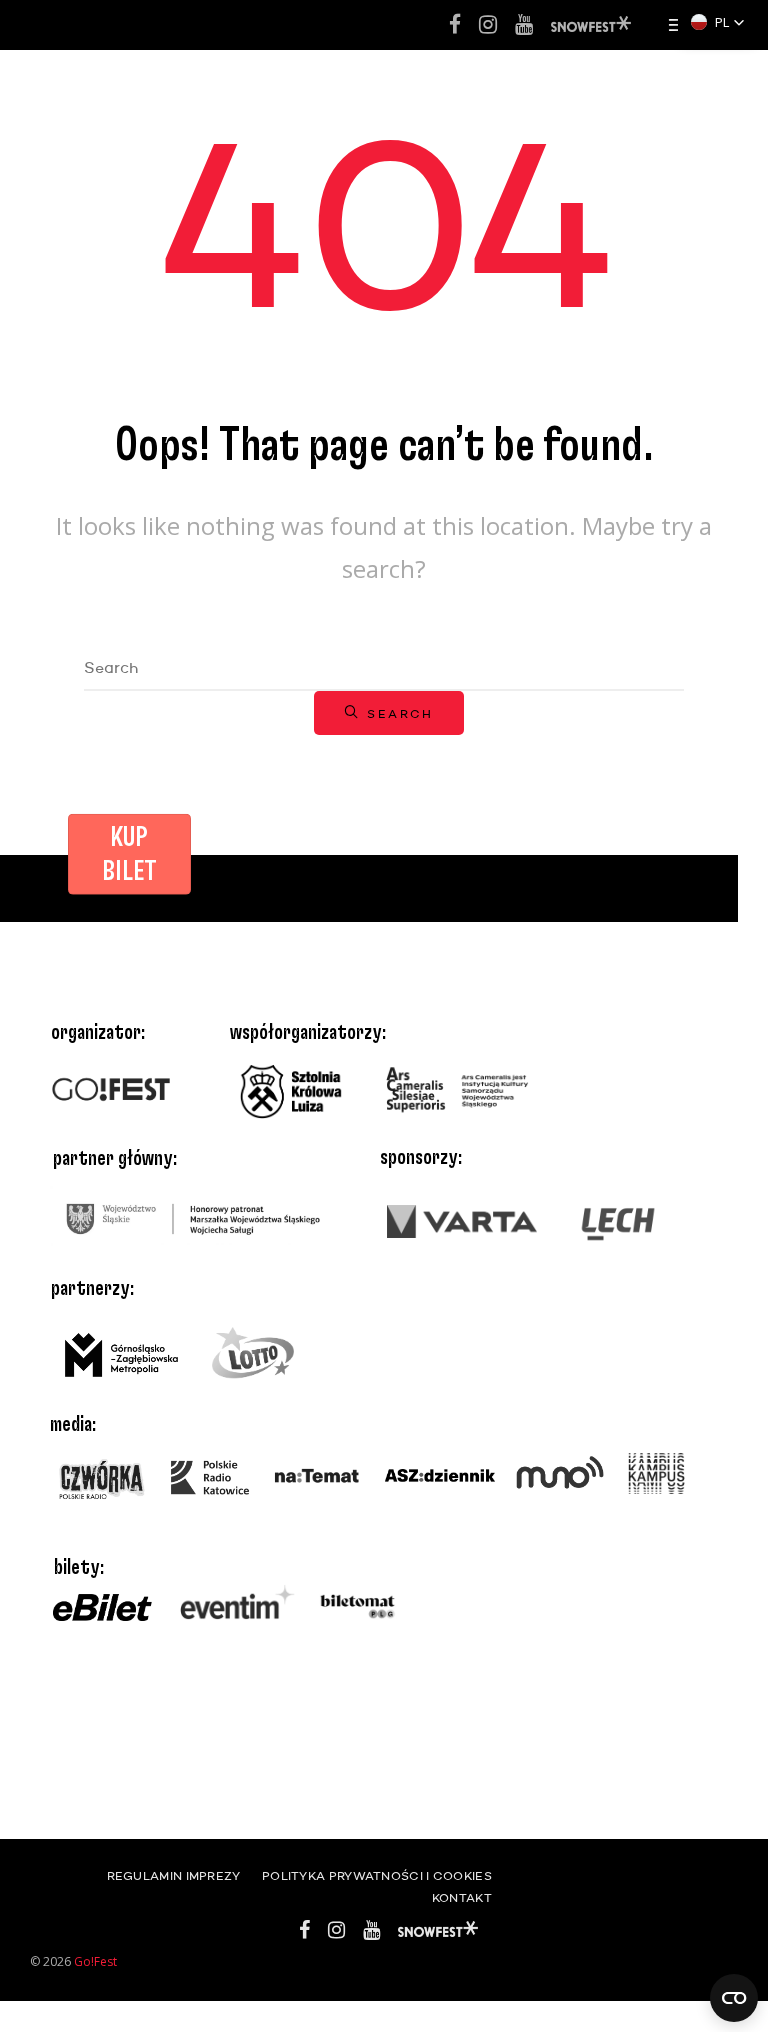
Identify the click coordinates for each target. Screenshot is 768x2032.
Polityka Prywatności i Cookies (377, 1877)
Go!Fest (95, 1961)
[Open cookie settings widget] (734, 1998)
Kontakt (462, 1899)
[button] (718, 22)
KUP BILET (129, 855)
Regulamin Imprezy (174, 1877)
